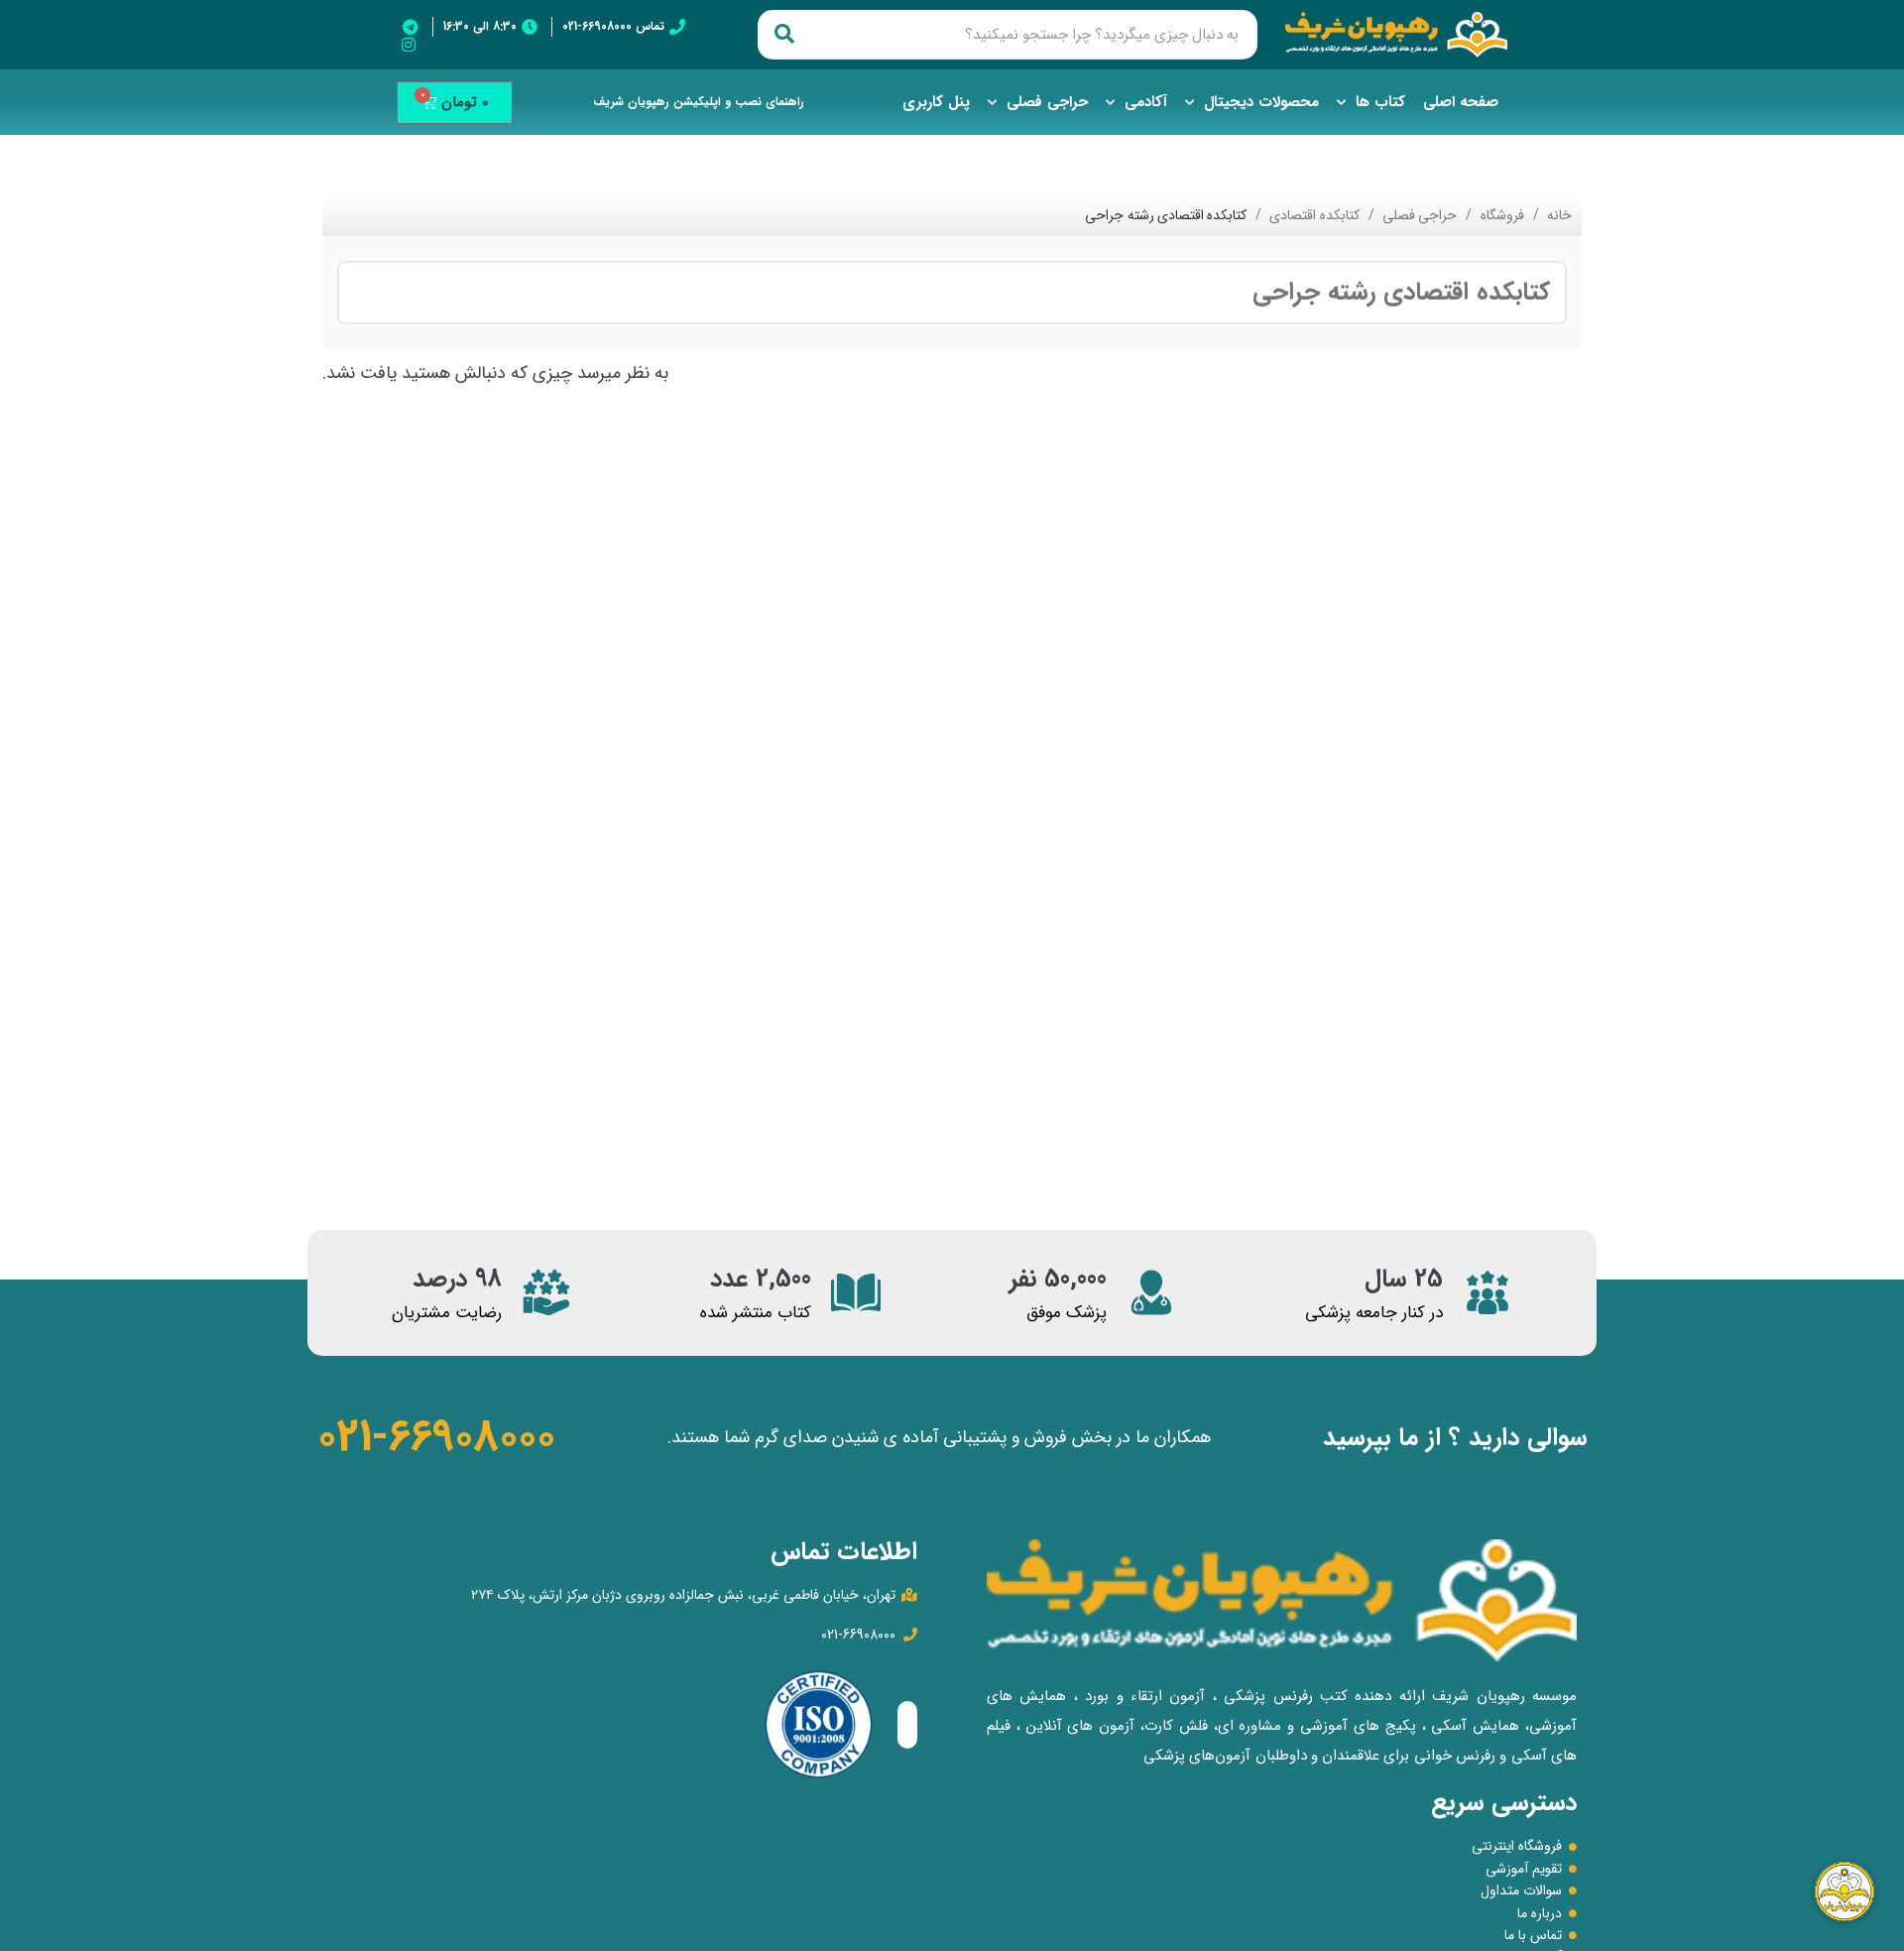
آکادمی (1146, 102)
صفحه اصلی (1461, 102)
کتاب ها (1380, 102)
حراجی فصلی (1047, 102)
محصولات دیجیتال (1261, 102)
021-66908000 (436, 1437)
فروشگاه (1500, 215)
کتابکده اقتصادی (1312, 215)
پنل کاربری (936, 102)
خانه (1558, 215)
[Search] (784, 35)
